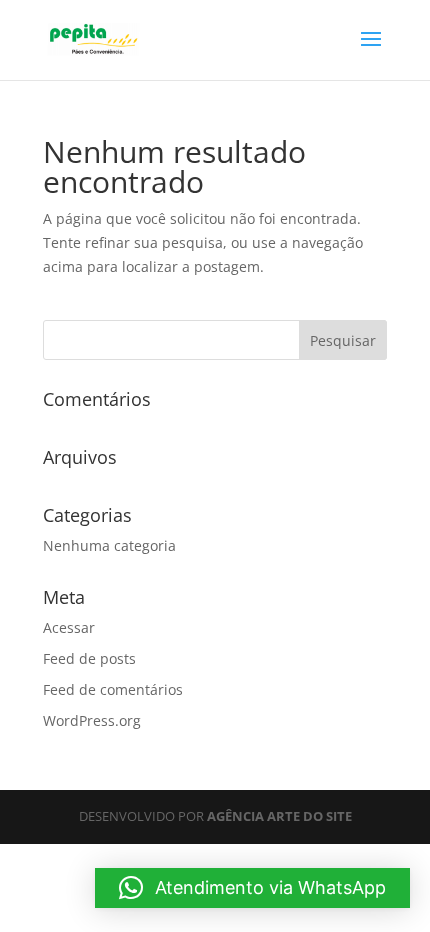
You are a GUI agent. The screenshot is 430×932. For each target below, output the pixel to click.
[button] (252, 888)
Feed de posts (89, 658)
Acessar (69, 627)
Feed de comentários (113, 689)
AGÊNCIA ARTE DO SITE (279, 816)
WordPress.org (92, 720)
